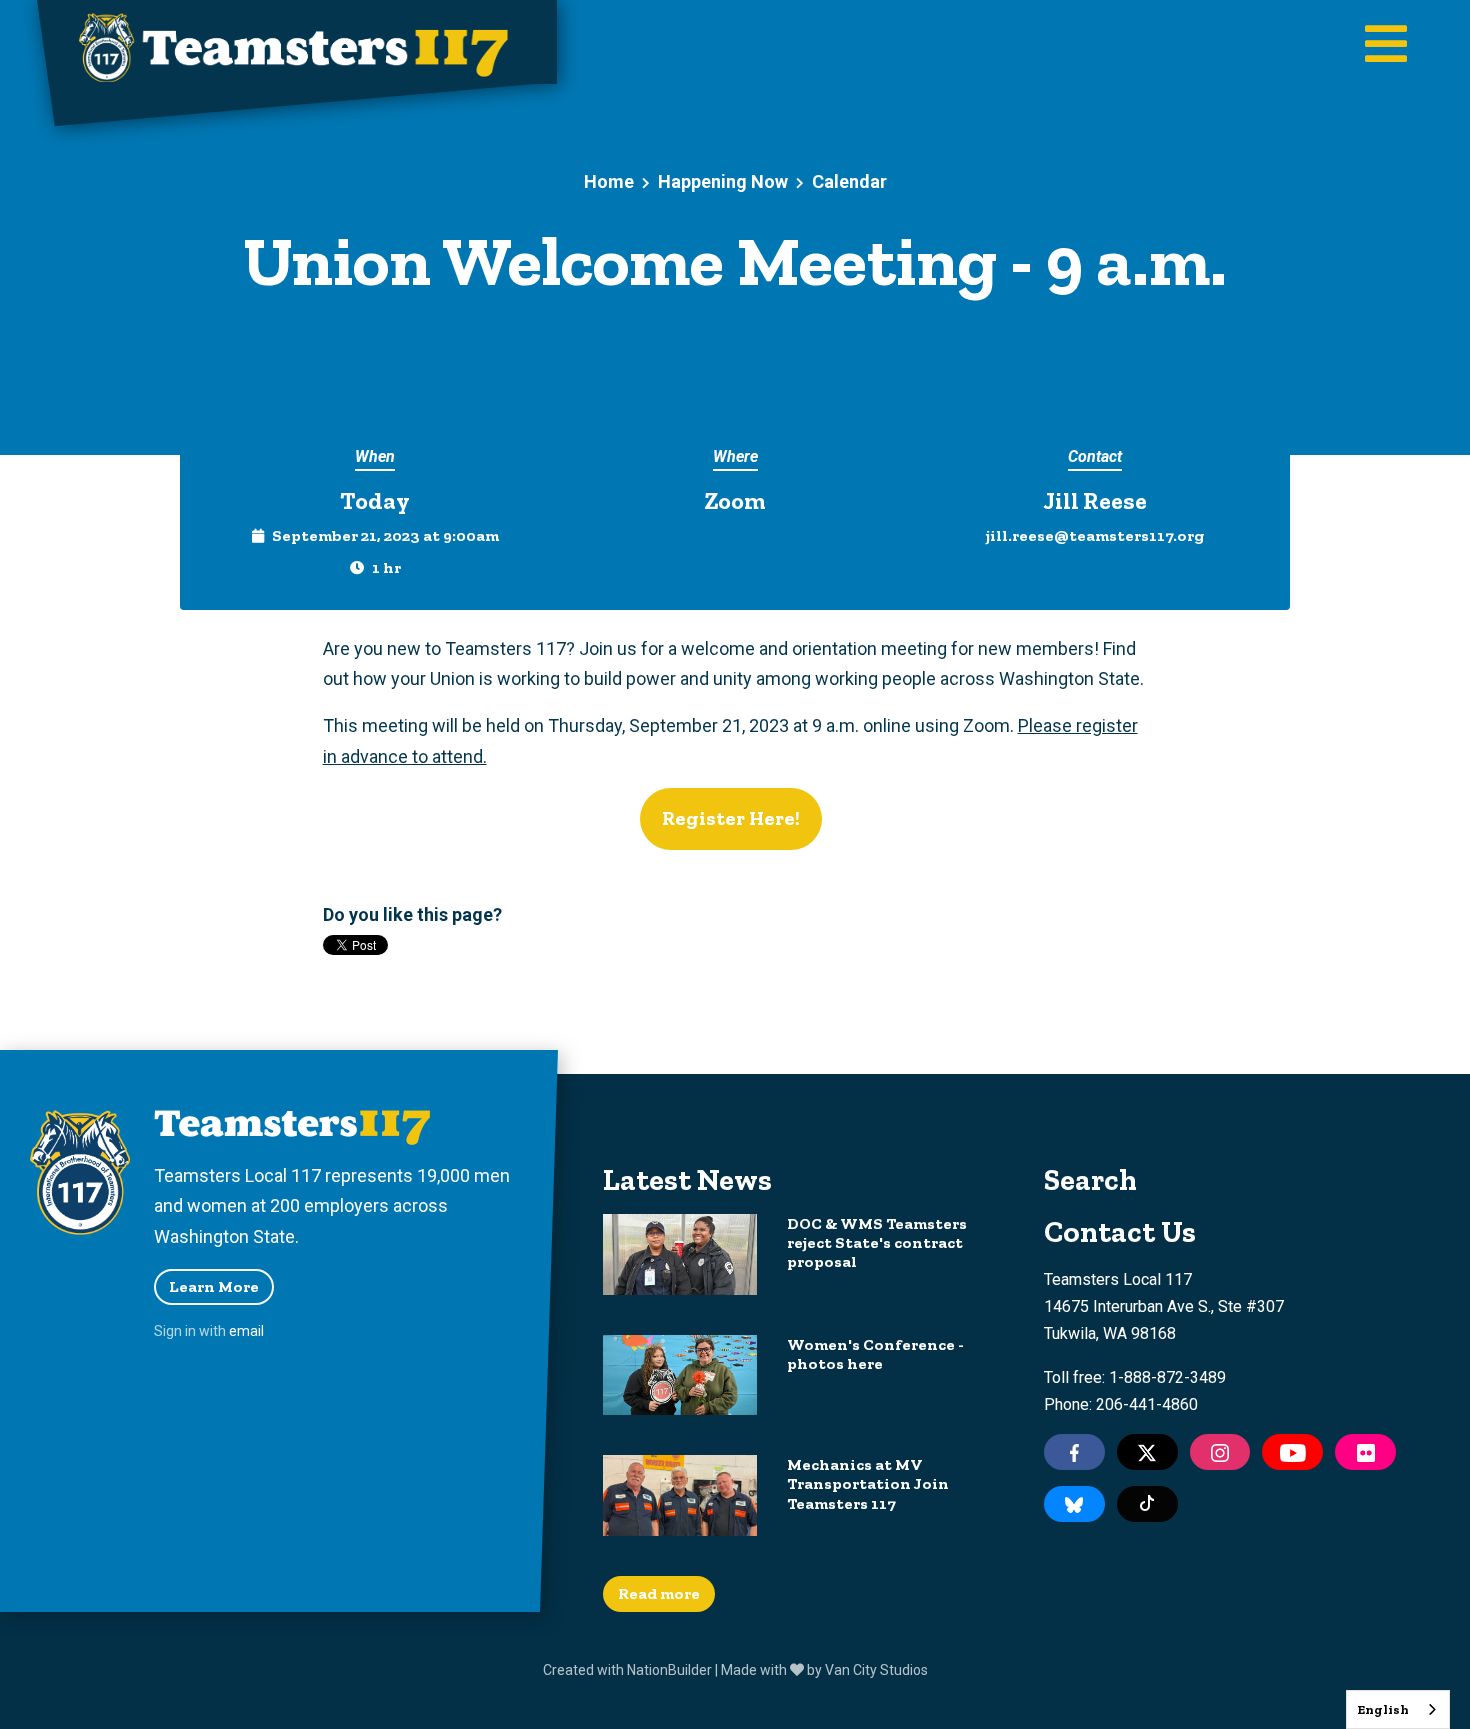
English (1383, 1709)
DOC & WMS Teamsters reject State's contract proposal (877, 1242)
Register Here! (731, 818)
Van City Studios (876, 1670)
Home (609, 181)
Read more (659, 1593)
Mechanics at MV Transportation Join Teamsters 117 (868, 1483)
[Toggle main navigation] (1386, 46)
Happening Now (723, 181)
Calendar (849, 181)
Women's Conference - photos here (875, 1354)
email (246, 1331)
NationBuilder (669, 1670)
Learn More (214, 1286)
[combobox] (1398, 1709)
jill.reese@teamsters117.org (1095, 535)
